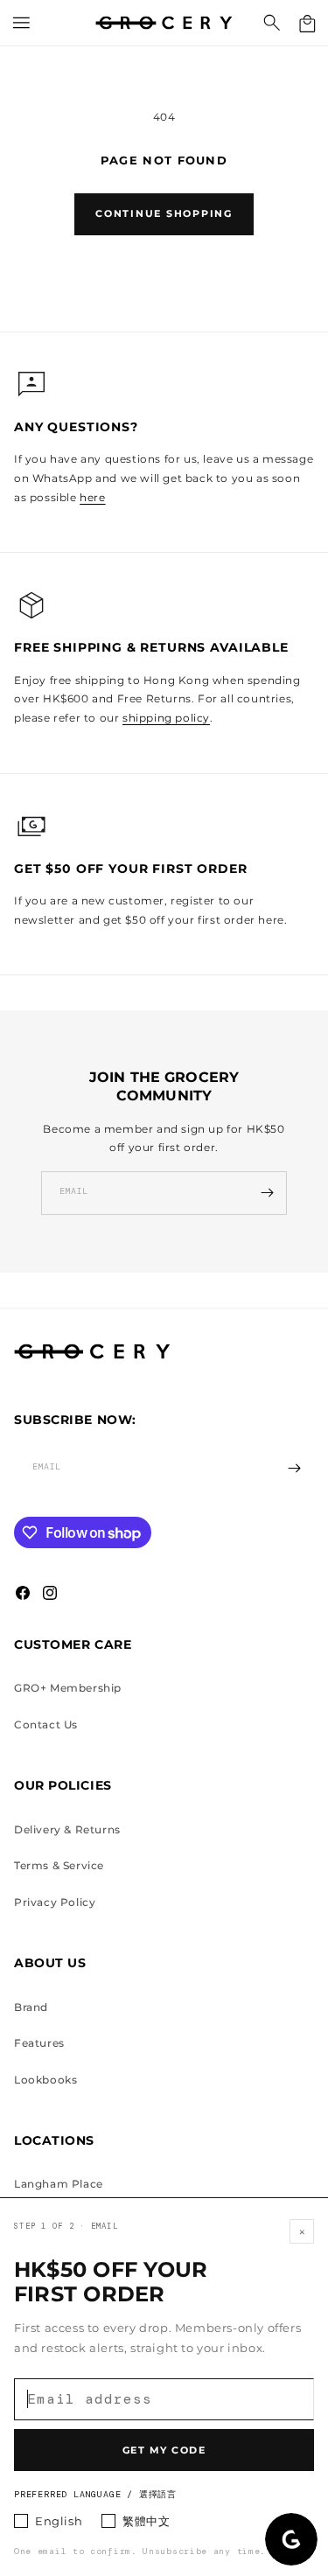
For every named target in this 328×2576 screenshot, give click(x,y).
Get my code (164, 2450)
